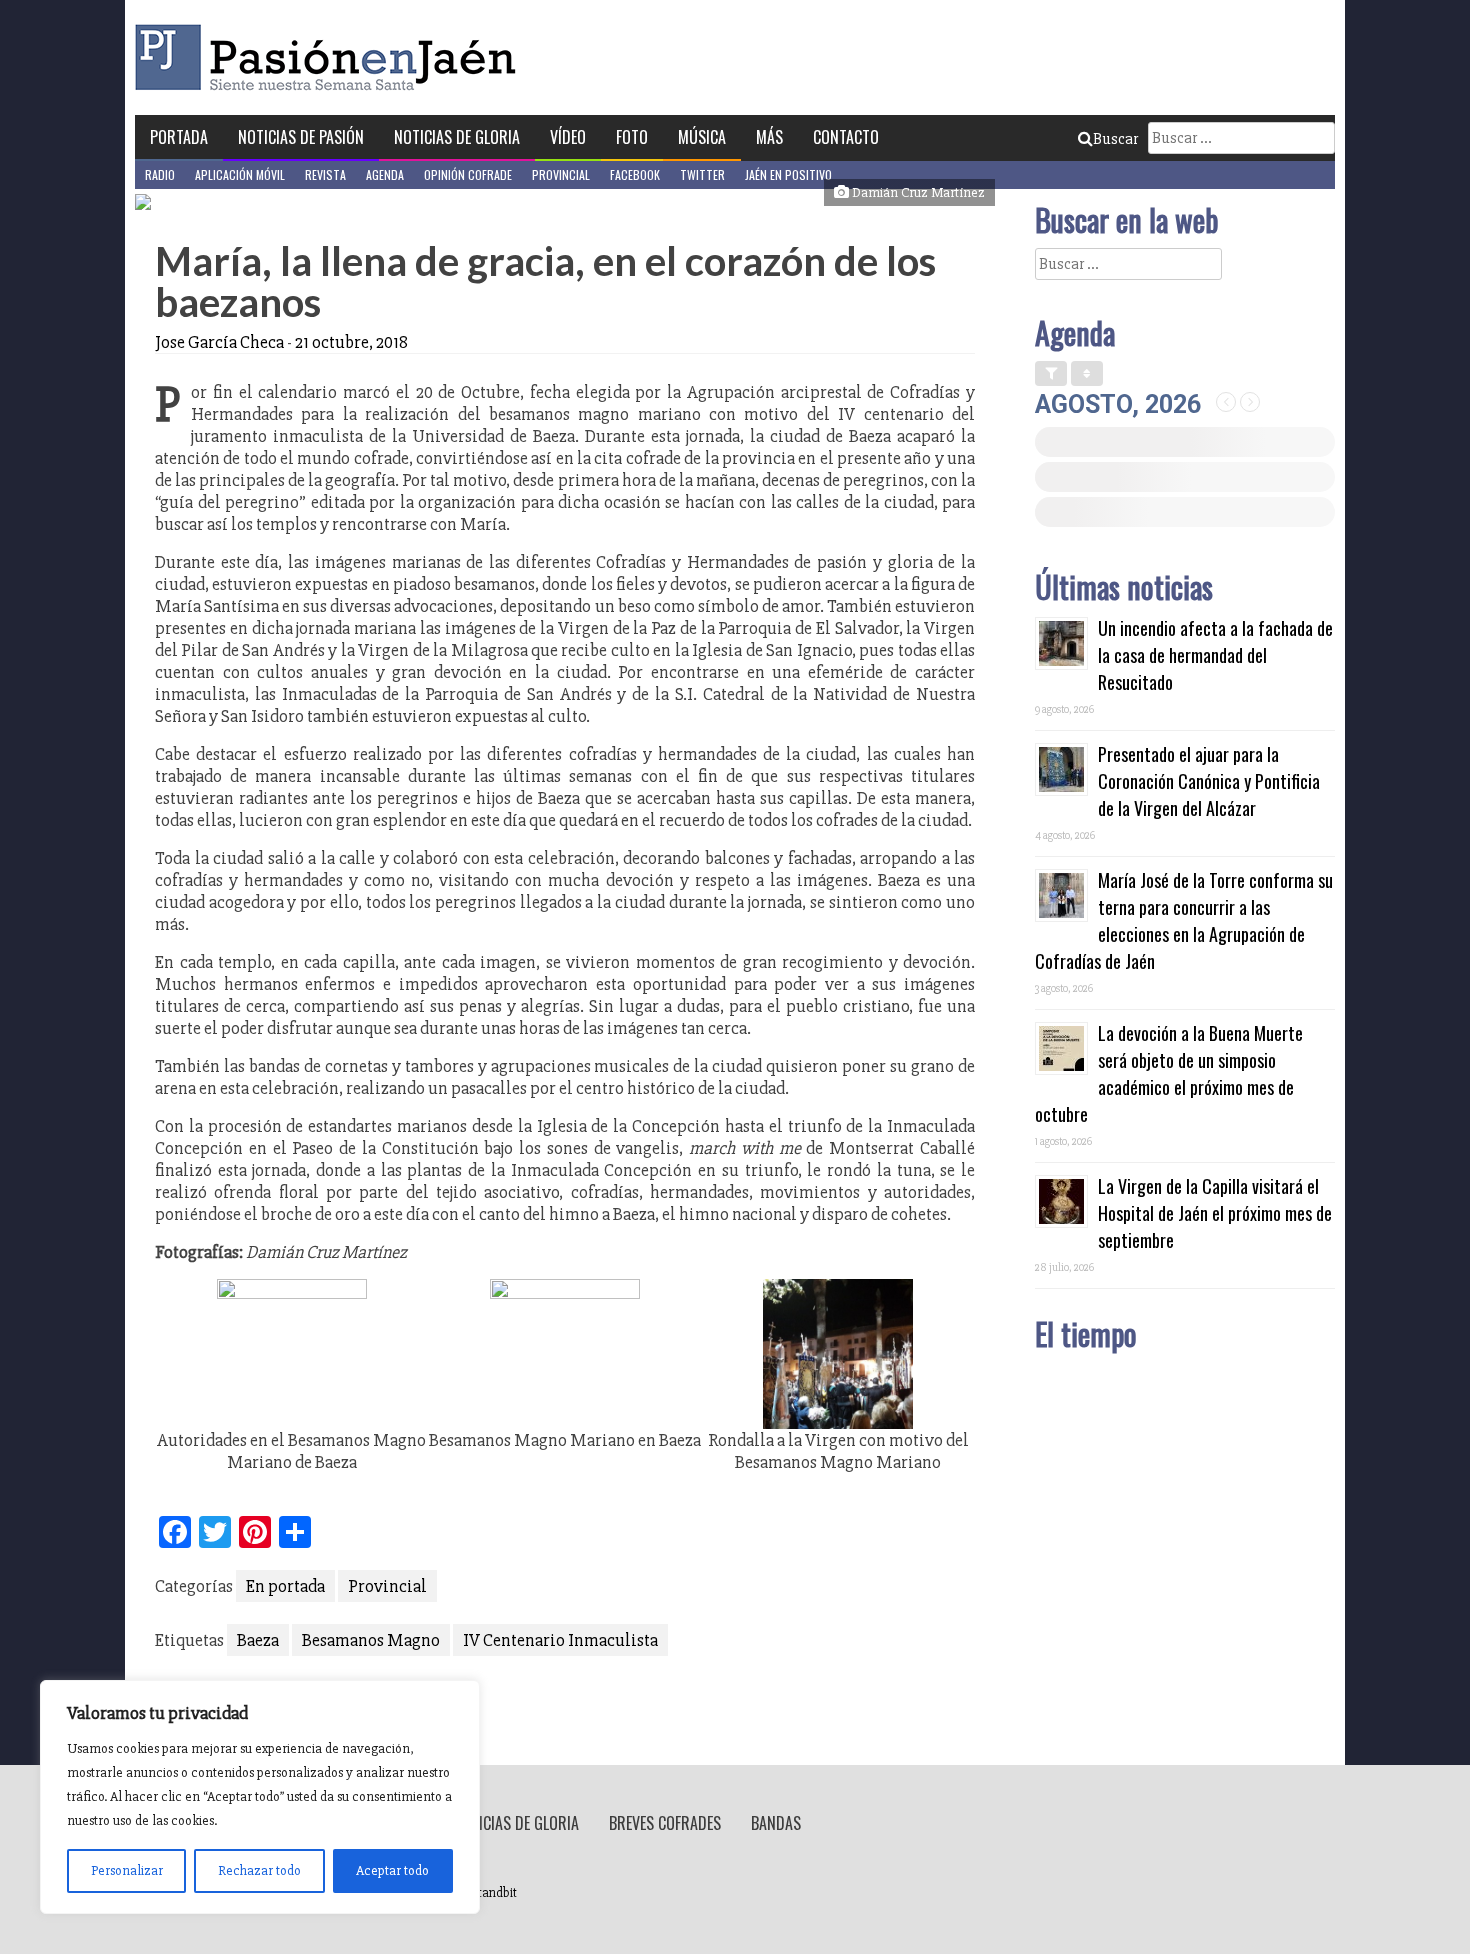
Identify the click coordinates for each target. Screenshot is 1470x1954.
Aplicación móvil (240, 174)
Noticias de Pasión (301, 137)
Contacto (846, 137)
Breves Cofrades (665, 1823)
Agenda (385, 174)
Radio (160, 174)
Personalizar (127, 1870)
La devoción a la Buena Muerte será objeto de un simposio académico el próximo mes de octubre (1169, 1073)
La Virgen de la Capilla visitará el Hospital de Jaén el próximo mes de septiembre (1215, 1213)
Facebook (635, 174)
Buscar (1115, 139)
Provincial (561, 174)
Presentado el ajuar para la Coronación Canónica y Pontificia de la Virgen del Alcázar (1209, 781)
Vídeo (568, 137)
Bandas (776, 1823)
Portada (179, 137)
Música (702, 137)
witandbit (491, 1893)
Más (769, 137)
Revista (325, 174)
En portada (285, 1586)
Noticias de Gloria (457, 137)
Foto (632, 137)
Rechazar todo (259, 1870)
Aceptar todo (392, 1870)
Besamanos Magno (371, 1640)
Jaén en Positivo (788, 174)
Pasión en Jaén (331, 57)
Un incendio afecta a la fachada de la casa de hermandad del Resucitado (1215, 655)
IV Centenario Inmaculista (560, 1640)
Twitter (702, 174)
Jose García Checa (219, 342)
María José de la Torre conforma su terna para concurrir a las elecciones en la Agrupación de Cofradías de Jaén (1184, 920)
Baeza (258, 1640)
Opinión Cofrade (468, 174)
